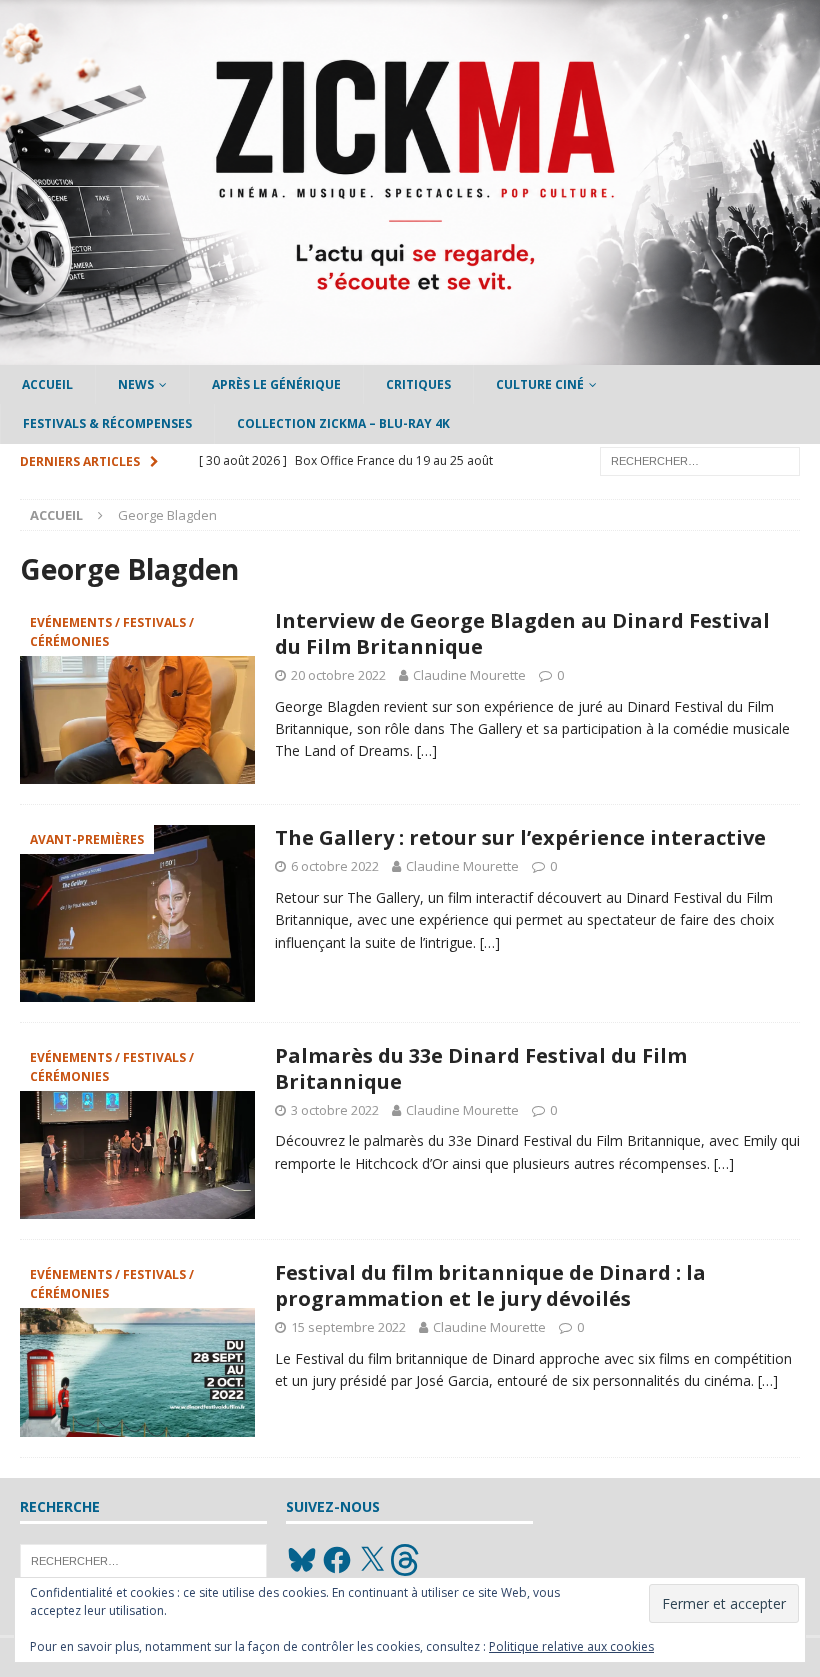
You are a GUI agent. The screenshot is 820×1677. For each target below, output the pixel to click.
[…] (427, 750)
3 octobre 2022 (335, 1110)
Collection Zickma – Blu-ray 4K (343, 423)
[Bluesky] (302, 1560)
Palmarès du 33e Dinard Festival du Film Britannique (481, 1068)
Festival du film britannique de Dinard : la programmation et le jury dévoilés (490, 1285)
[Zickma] (410, 353)
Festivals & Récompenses (107, 423)
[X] (372, 1560)
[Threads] (407, 1560)
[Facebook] (337, 1560)
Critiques (418, 384)
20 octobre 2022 (338, 675)
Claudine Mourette (469, 675)
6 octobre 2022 (335, 866)
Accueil (47, 384)
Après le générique (276, 384)
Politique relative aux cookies (571, 1646)
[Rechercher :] (700, 459)
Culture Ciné (540, 384)
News (136, 384)
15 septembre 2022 (348, 1327)
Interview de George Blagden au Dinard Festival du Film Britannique (522, 633)
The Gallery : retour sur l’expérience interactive (520, 837)
